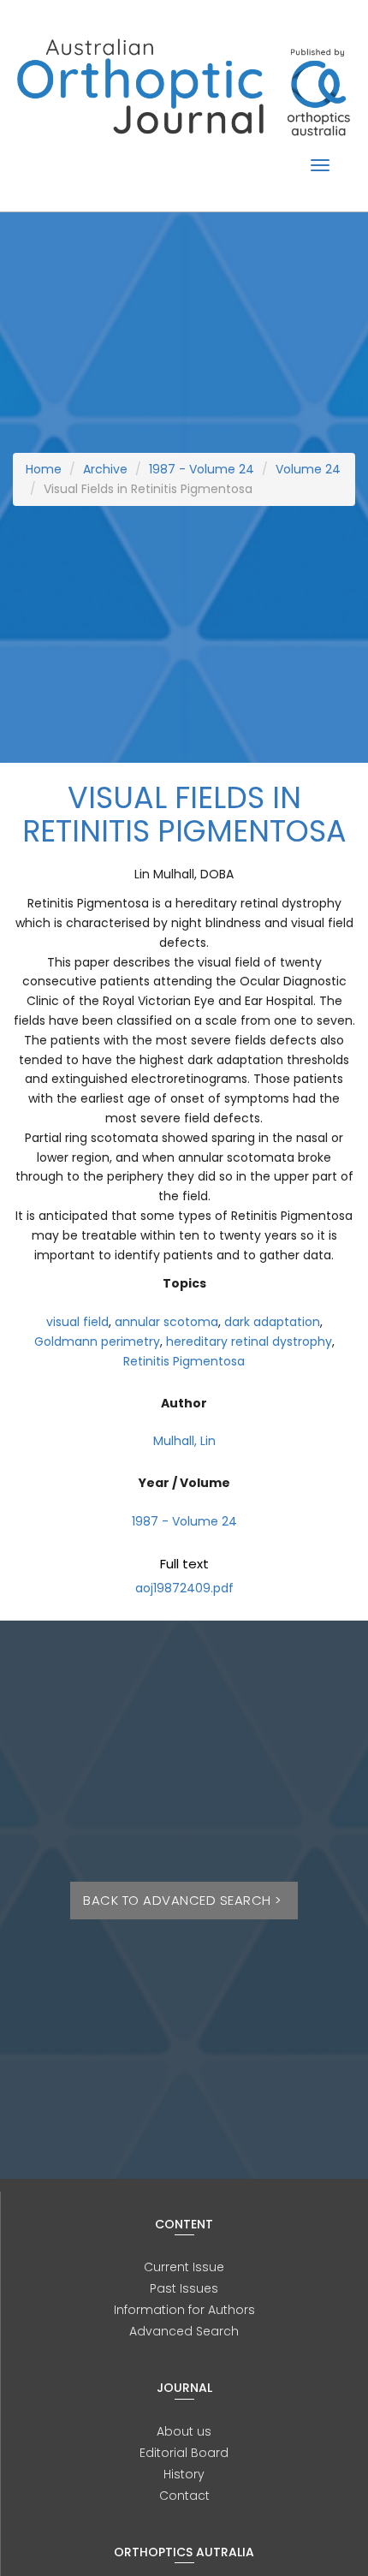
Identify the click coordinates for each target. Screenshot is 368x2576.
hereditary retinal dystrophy (249, 1342)
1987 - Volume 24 (202, 469)
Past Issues (184, 2288)
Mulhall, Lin (184, 1441)
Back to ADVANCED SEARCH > (184, 1900)
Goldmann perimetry (97, 1342)
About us (184, 2431)
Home (44, 469)
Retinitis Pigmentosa (184, 1361)
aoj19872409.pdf (184, 1588)
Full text (184, 1564)
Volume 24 (308, 469)
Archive (105, 469)
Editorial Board (184, 2453)
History (184, 2474)
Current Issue (184, 2267)
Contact (184, 2496)
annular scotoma (166, 1322)
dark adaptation (272, 1322)
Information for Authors (184, 2310)
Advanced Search (184, 2331)
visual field (77, 1322)
